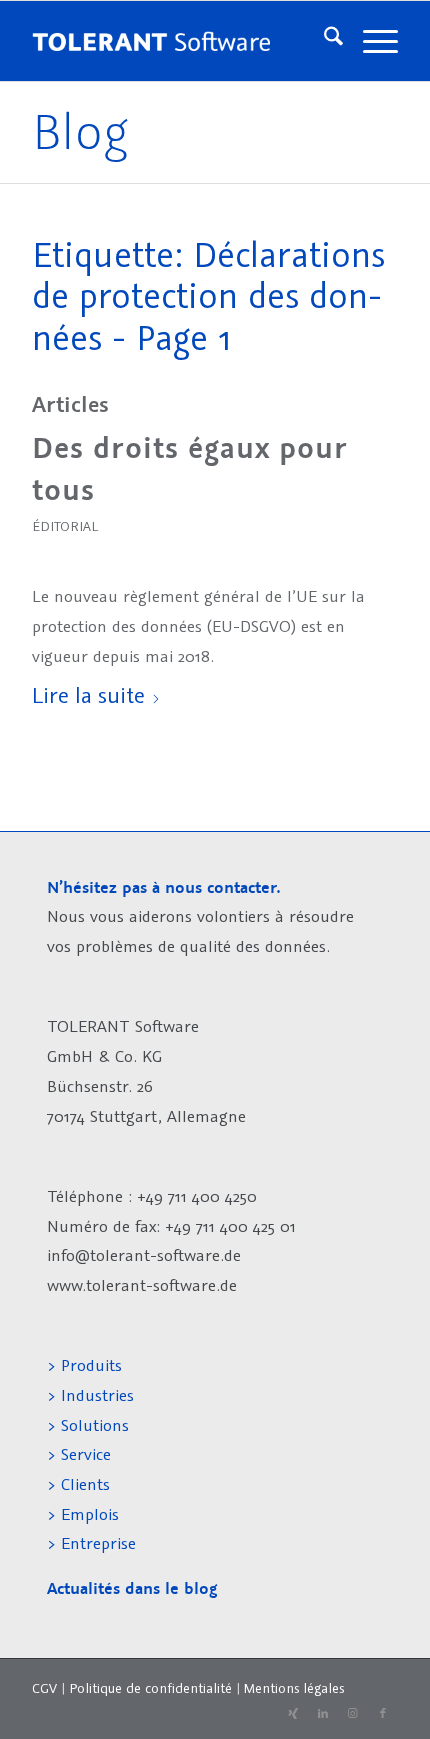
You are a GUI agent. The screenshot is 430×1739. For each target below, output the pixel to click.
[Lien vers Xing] (293, 1714)
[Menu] (370, 41)
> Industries (90, 1395)
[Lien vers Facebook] (383, 1714)
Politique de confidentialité (150, 1688)
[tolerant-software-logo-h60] (151, 41)
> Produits (84, 1365)
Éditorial (65, 526)
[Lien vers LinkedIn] (323, 1714)
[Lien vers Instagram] (353, 1714)
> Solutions (88, 1425)
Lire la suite (88, 694)
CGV (44, 1688)
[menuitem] (323, 41)
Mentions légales (294, 1688)
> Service (79, 1454)
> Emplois (83, 1514)
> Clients (78, 1484)
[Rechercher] (323, 41)
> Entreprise (91, 1543)
